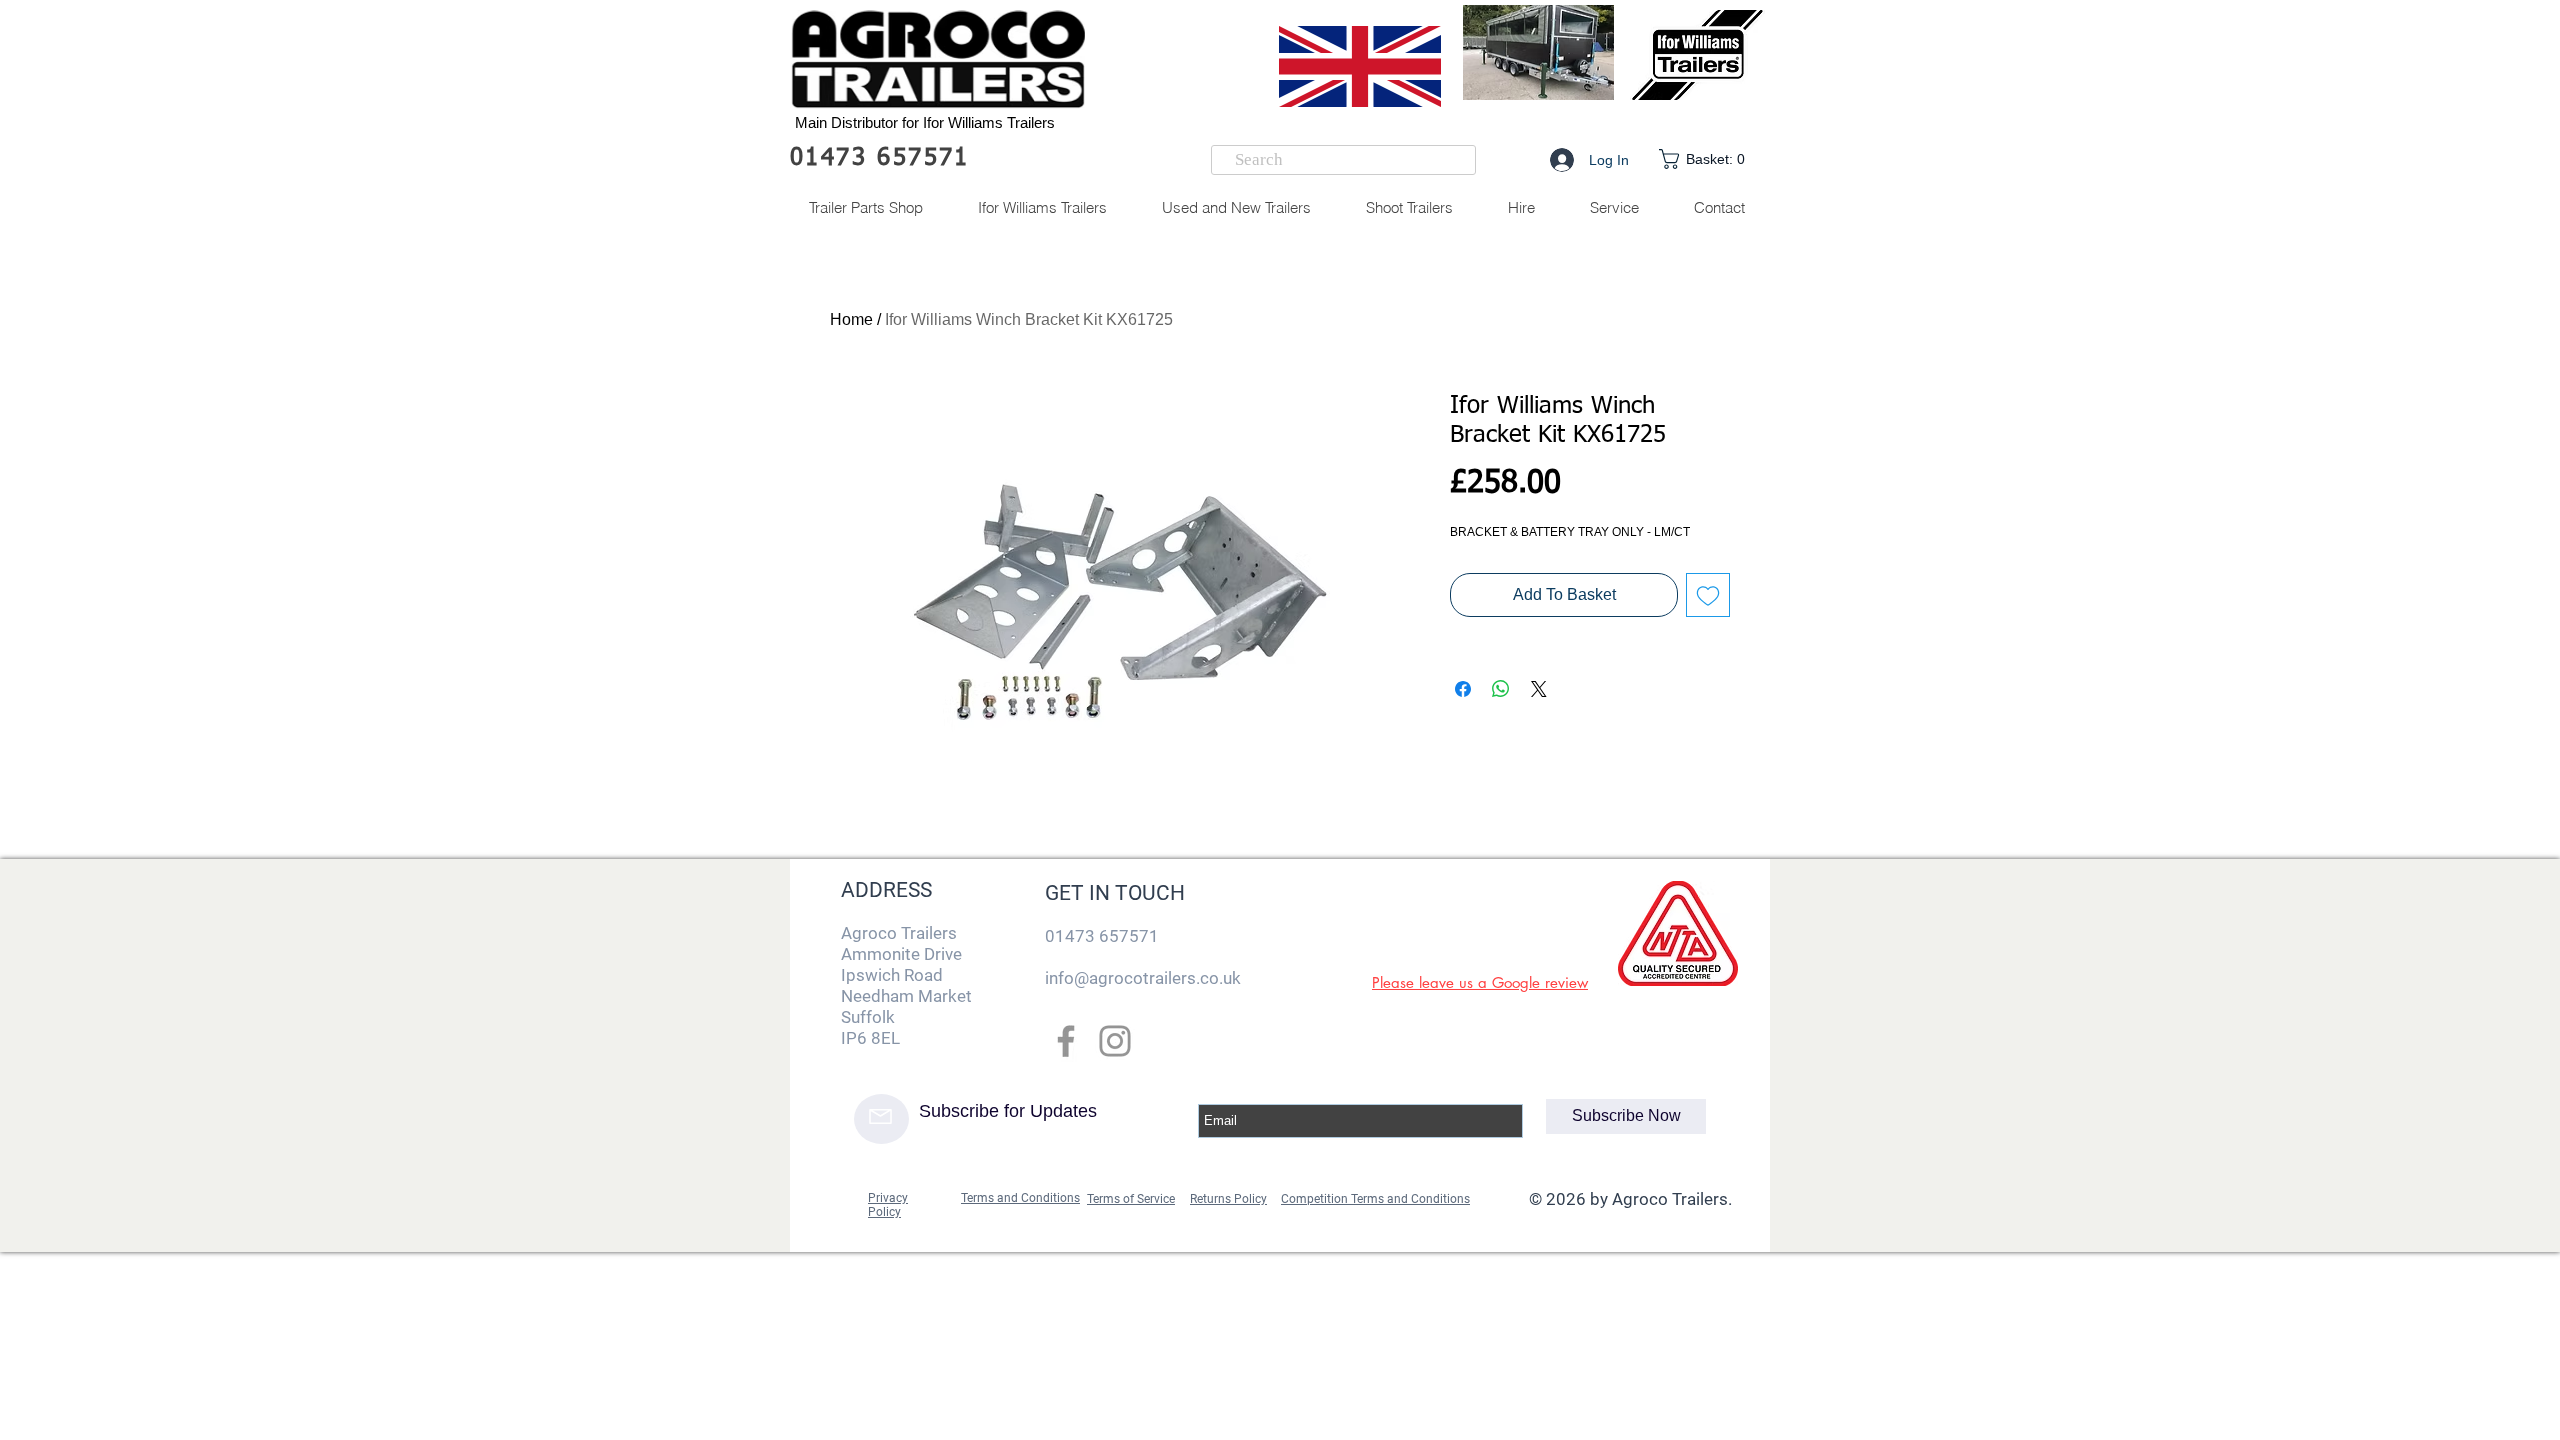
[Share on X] (1539, 689)
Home (851, 319)
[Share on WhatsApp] (1501, 689)
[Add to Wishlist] (1708, 595)
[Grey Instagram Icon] (1115, 1041)
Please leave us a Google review (1480, 982)
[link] (1706, 159)
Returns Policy (1228, 1199)
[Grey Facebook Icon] (1066, 1041)
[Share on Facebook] (1463, 689)
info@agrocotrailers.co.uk (1143, 978)
